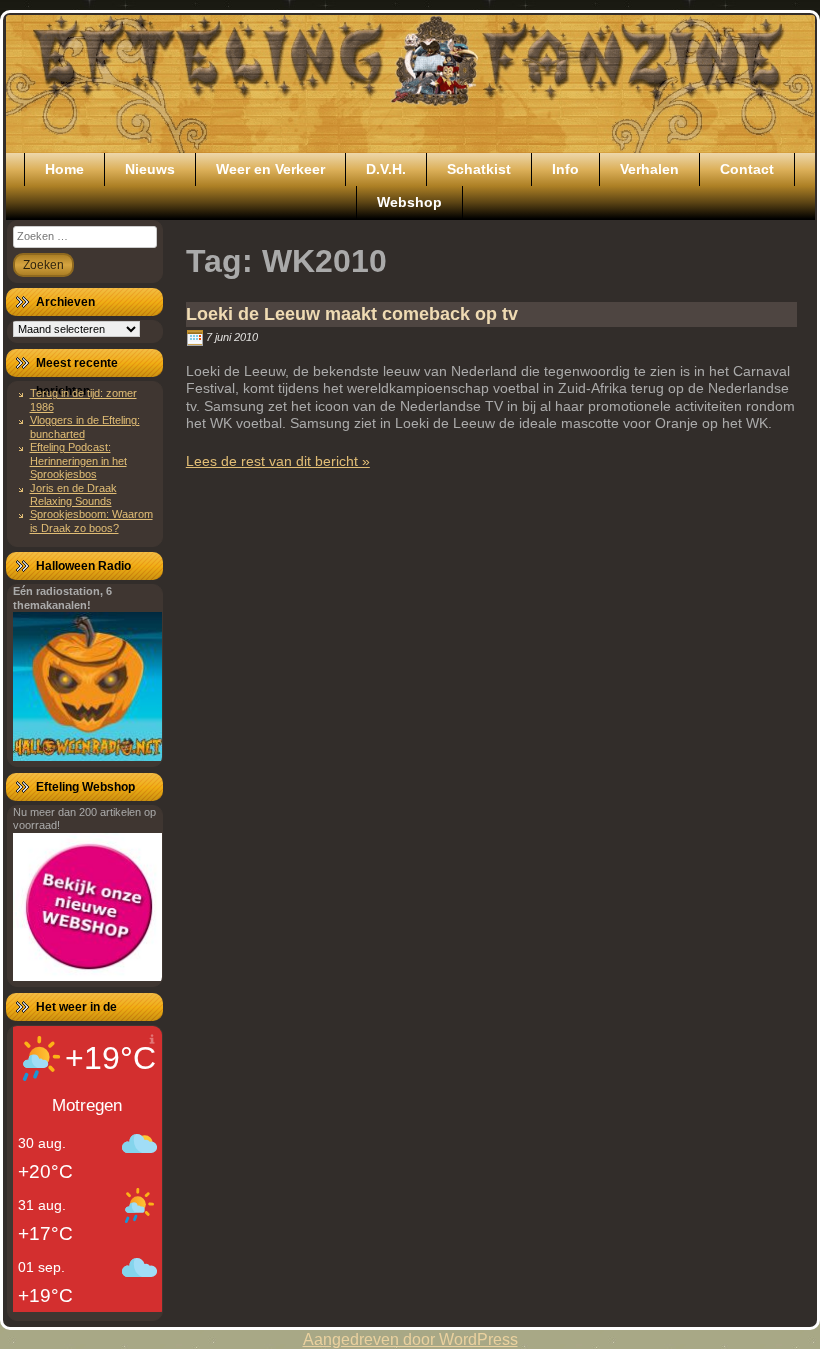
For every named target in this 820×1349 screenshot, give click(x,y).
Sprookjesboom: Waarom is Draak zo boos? (91, 520)
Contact (747, 169)
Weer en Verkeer (270, 169)
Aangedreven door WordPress (410, 1339)
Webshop (409, 202)
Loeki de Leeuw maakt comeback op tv (352, 314)
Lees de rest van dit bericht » (278, 461)
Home (64, 169)
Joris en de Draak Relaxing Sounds (73, 494)
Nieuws (150, 169)
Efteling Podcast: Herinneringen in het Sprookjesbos (78, 460)
